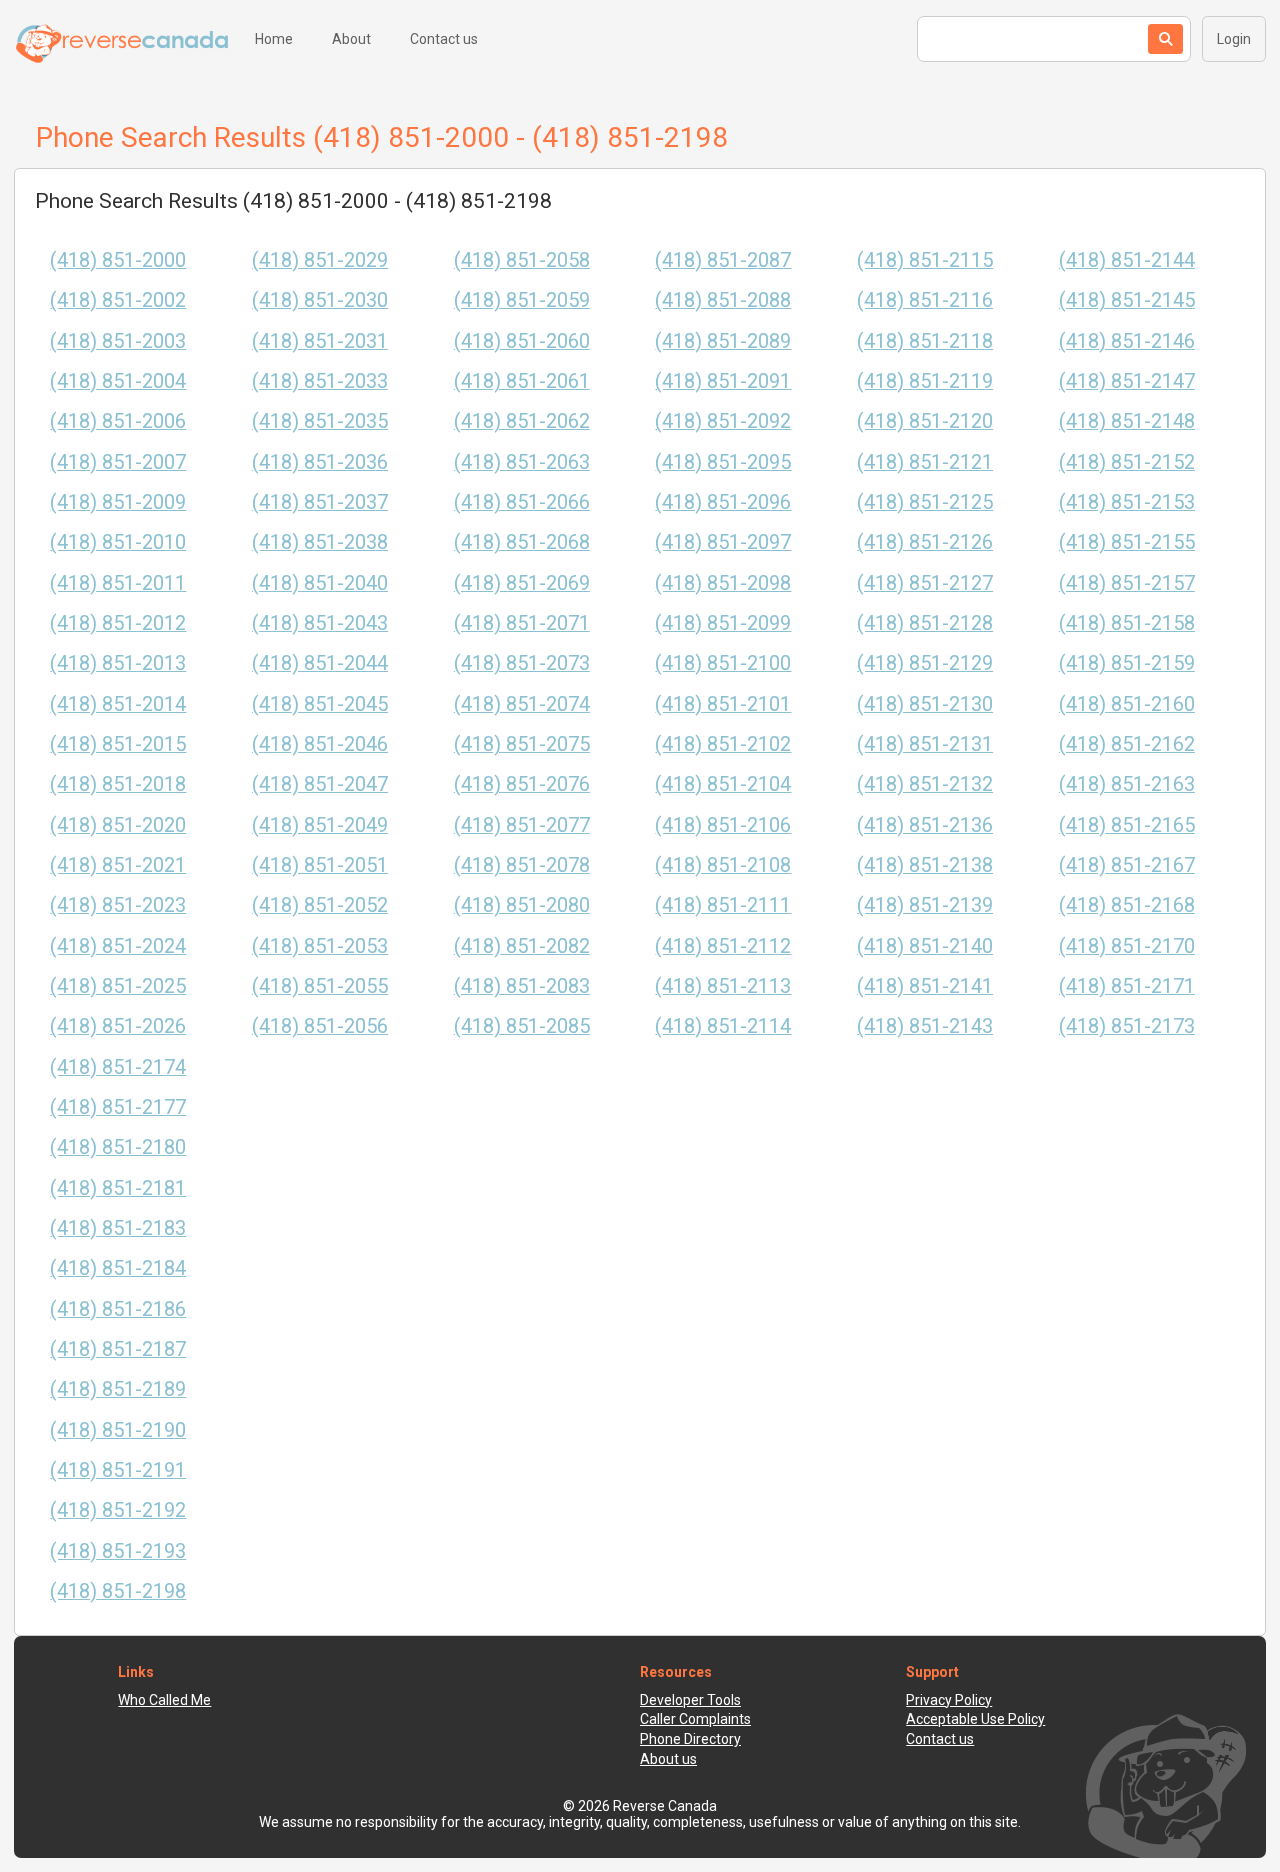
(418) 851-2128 (925, 623)
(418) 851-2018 (118, 784)
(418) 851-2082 (522, 946)
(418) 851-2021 (118, 865)
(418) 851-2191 (118, 1470)
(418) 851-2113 (723, 986)
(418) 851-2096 (723, 502)
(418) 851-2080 (522, 905)
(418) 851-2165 (1127, 825)
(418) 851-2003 (118, 341)
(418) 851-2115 (925, 260)
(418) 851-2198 (118, 1591)
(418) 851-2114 (723, 1026)
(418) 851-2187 (118, 1349)
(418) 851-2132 (925, 784)
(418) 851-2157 (1127, 583)
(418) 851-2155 (1127, 542)
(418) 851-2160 (1127, 704)
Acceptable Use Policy (975, 1719)
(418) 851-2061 (522, 381)
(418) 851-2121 (925, 462)
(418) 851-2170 (1127, 946)
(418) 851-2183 (118, 1228)
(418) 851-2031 (320, 341)
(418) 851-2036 (320, 462)
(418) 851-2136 (925, 825)
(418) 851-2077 (522, 825)
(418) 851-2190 (118, 1430)
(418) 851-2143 (925, 1026)
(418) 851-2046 (320, 744)
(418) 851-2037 (320, 502)
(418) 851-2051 (320, 865)
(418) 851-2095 (723, 462)
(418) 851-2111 (723, 905)
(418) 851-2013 (118, 663)
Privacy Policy (949, 1700)
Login (1234, 39)
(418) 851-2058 (522, 260)
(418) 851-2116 (925, 300)
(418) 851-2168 (1127, 905)
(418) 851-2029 (320, 260)
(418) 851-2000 (118, 260)
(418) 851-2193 (118, 1551)
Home (274, 39)
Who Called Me (164, 1700)
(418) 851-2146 (1127, 341)
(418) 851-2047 (320, 784)
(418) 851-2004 (118, 381)
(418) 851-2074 (522, 704)
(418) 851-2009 (118, 502)
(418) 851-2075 (522, 744)
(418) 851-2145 (1127, 300)
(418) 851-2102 (723, 744)
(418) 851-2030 (320, 300)
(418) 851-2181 (118, 1188)
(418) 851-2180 (118, 1147)
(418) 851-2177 (118, 1107)
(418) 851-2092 (723, 421)
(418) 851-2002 (118, 300)
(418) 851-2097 (723, 542)
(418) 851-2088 (723, 300)
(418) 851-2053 (320, 946)
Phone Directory (690, 1739)
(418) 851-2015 (118, 744)
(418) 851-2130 (925, 704)
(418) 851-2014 (118, 704)
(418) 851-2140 (925, 946)
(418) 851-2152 (1127, 462)
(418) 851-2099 (723, 623)
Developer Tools (690, 1700)
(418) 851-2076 (522, 784)
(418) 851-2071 (522, 623)
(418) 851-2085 (522, 1026)
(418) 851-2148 (1127, 421)
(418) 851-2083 (522, 986)
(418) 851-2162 (1127, 744)
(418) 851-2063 (522, 462)
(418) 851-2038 (320, 542)
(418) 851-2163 (1127, 784)
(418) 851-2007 (118, 462)
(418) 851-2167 (1127, 865)
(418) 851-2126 (925, 542)
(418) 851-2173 (1127, 1026)
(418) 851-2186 (118, 1309)
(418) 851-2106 (723, 825)
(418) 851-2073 (522, 663)
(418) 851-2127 (925, 583)
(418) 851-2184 (118, 1268)
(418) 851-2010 (118, 542)
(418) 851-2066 (522, 502)
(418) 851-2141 (925, 986)
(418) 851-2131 (925, 744)
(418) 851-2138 (925, 865)
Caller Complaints (695, 1719)
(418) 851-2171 (1127, 986)
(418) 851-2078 (522, 865)
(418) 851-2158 (1127, 623)
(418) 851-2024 (118, 946)
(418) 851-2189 (118, 1389)
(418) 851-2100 (723, 663)
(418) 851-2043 (320, 623)
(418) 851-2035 (320, 421)
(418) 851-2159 (1127, 663)
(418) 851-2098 (723, 583)
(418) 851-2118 (925, 341)
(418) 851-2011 (118, 583)
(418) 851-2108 (723, 865)
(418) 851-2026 (118, 1026)
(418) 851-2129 (925, 663)
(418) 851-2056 (320, 1026)
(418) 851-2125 (925, 502)
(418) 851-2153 (1127, 502)
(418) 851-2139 (925, 905)
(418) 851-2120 (925, 421)
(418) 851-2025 (118, 986)
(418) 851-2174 (118, 1067)
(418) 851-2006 (118, 421)
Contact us (444, 39)
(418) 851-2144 (1127, 260)
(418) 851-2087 (723, 260)
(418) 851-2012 (118, 623)
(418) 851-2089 (723, 341)
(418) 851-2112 (723, 946)
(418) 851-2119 (925, 381)
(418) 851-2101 (723, 704)
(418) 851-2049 (320, 825)
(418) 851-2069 (522, 583)
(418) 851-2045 (320, 704)
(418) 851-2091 (723, 381)
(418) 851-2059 (522, 300)
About (351, 39)
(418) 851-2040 (320, 583)
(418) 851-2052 (320, 905)
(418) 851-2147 (1127, 381)
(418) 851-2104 (723, 784)
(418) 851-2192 (118, 1510)
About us (668, 1759)
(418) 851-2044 (320, 663)
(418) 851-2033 (320, 381)
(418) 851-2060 (522, 341)
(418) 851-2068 (522, 542)
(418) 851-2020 (118, 825)
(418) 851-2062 (522, 421)
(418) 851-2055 (320, 986)
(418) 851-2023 (118, 905)
